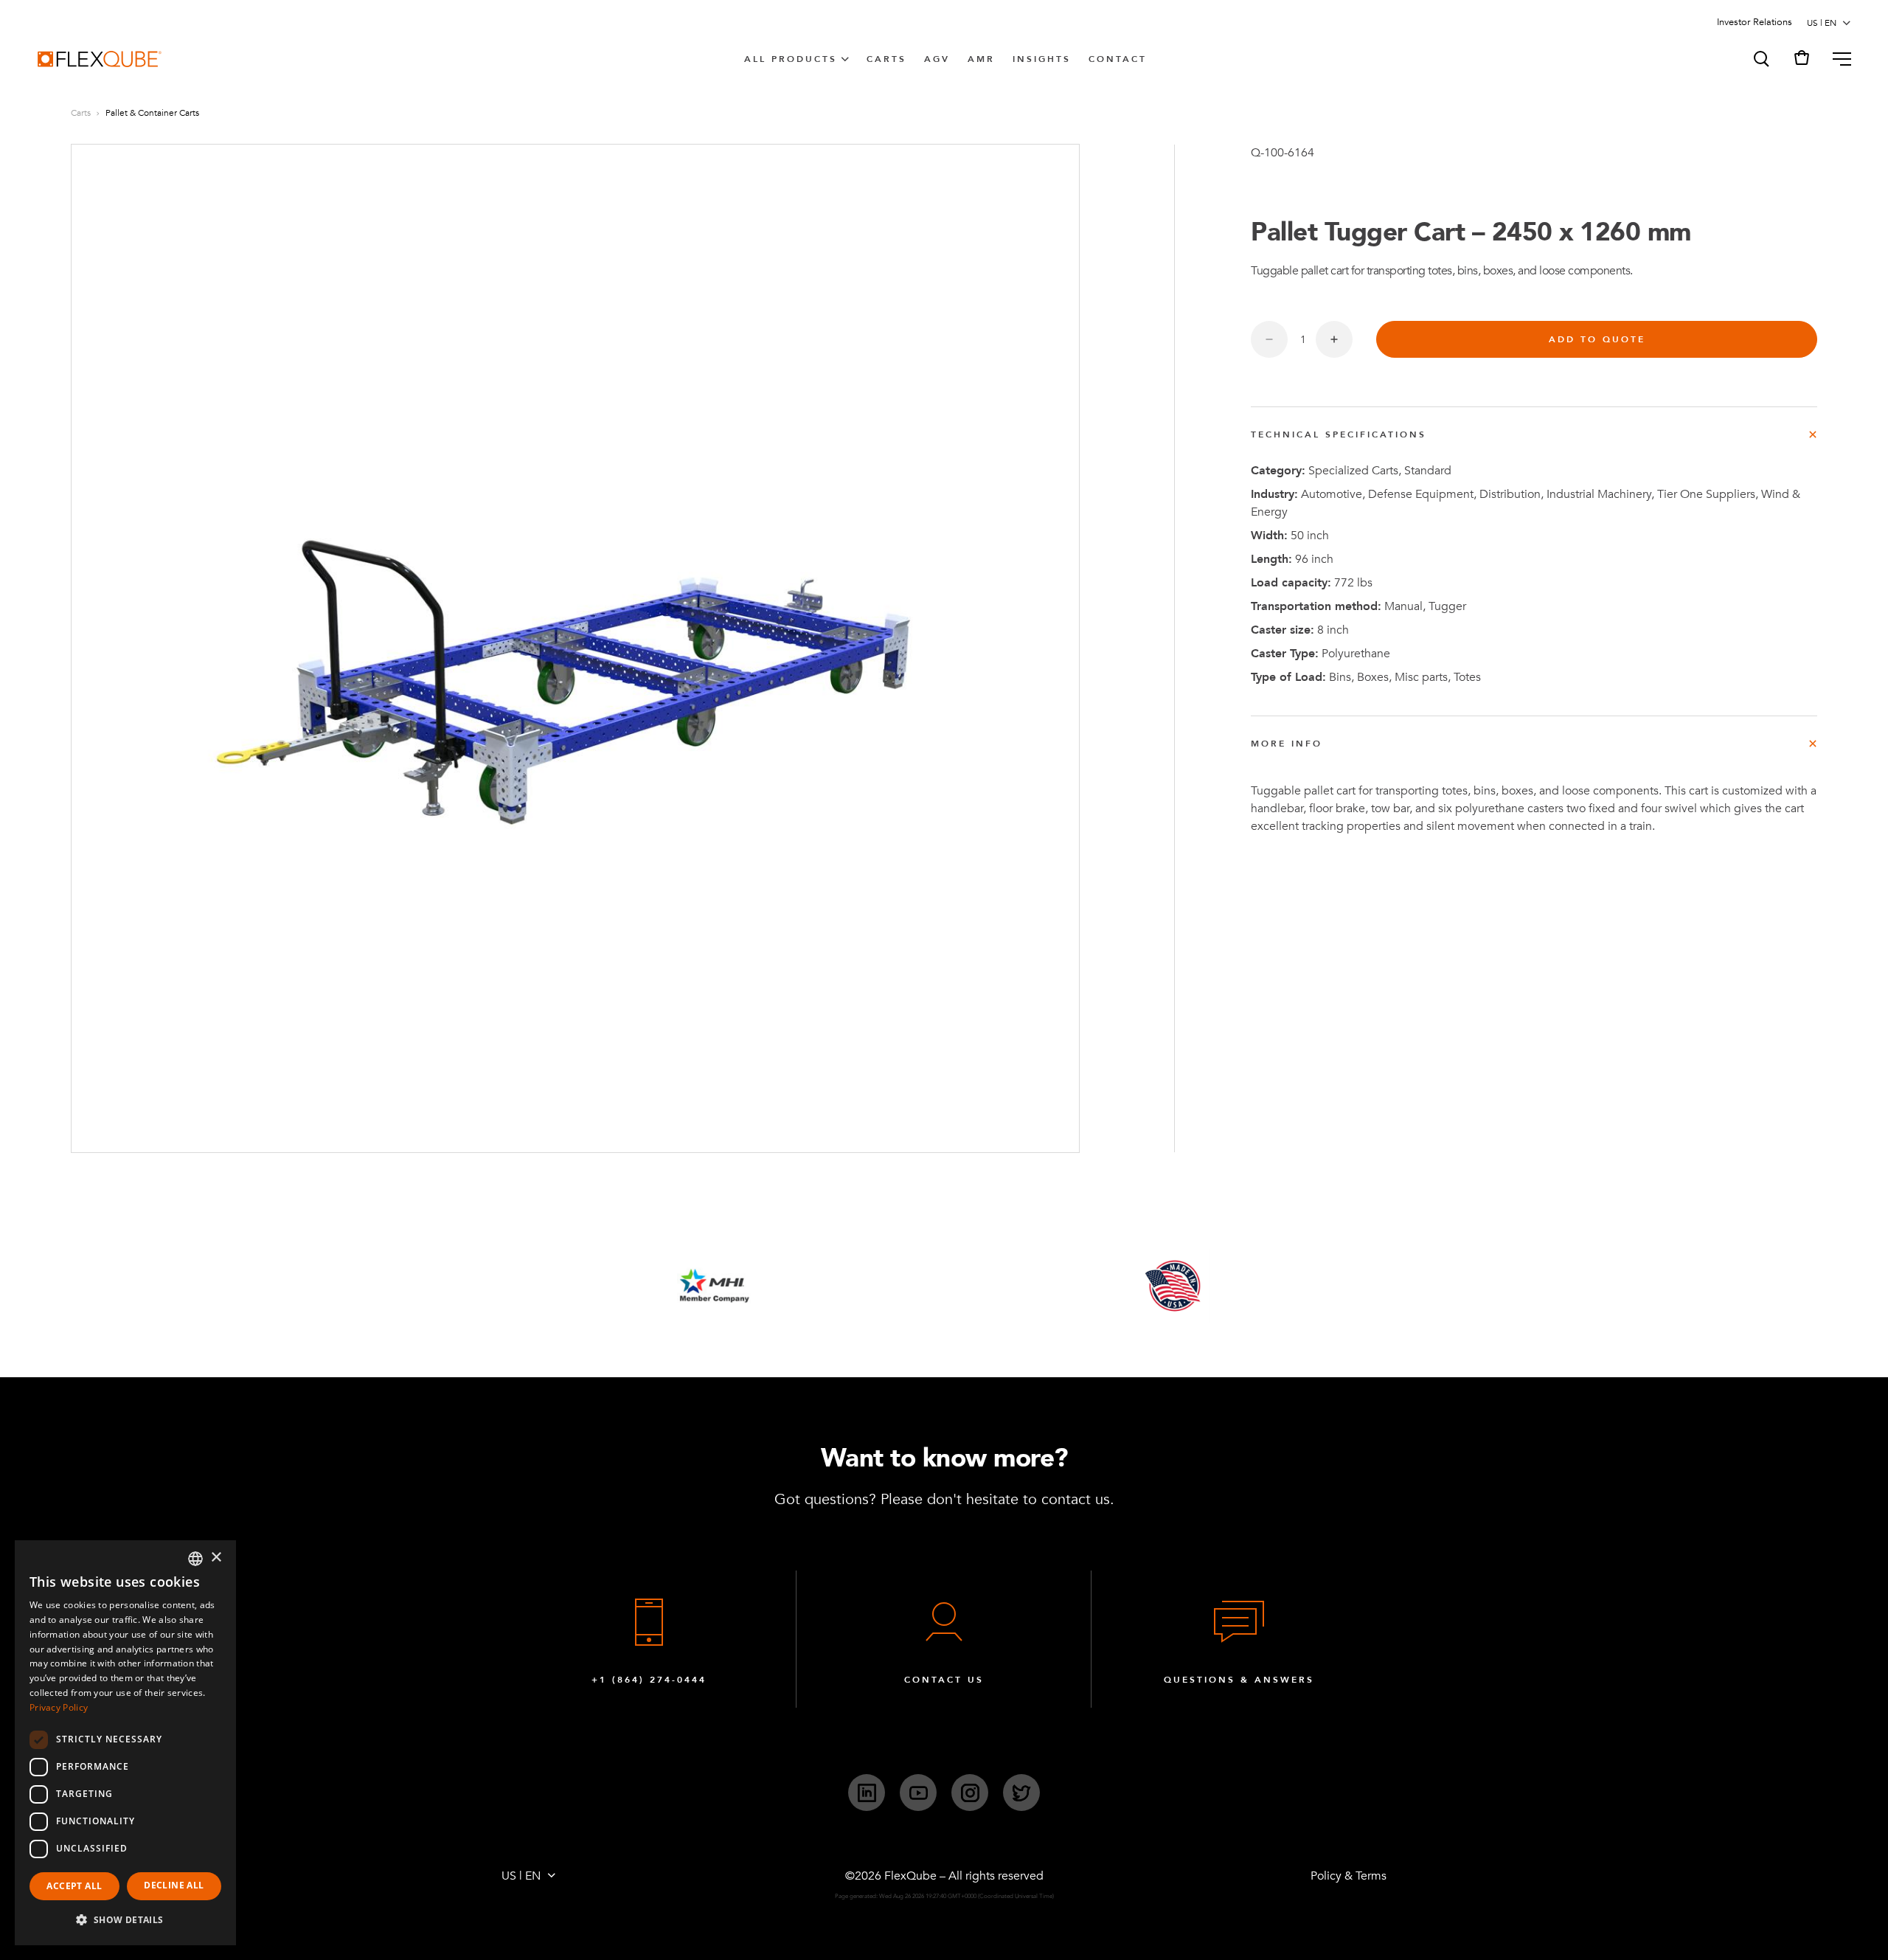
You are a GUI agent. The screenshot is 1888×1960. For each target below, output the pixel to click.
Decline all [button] (174, 1885)
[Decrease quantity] (1269, 339)
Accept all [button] (74, 1886)
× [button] (216, 1558)
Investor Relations (1755, 22)
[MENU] (1836, 59)
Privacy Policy (59, 1707)
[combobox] (195, 1559)
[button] (1760, 59)
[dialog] (125, 1743)
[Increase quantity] (1334, 339)
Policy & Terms (1349, 1876)
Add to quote (1597, 339)
